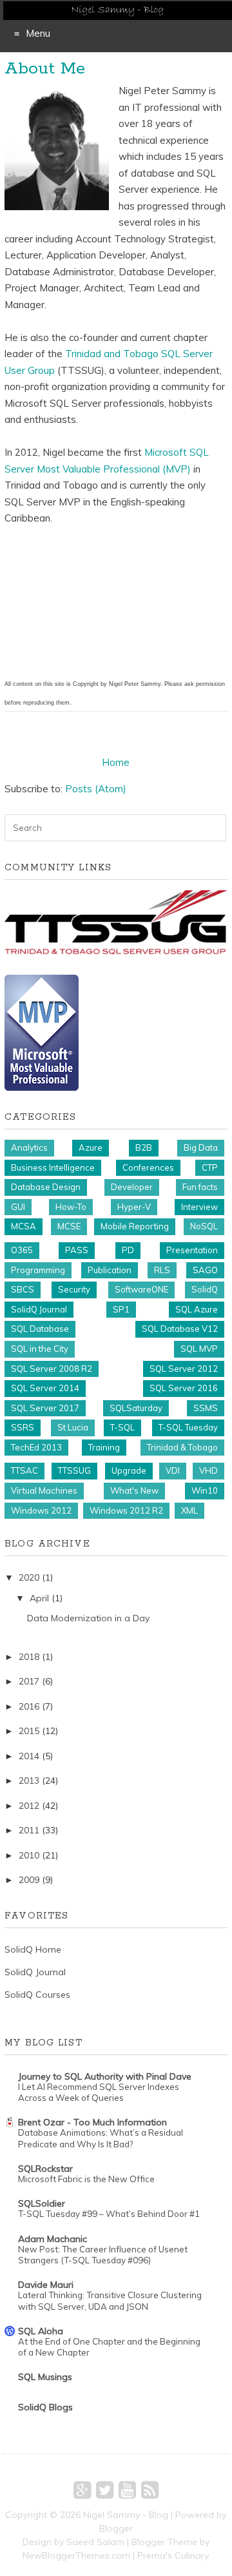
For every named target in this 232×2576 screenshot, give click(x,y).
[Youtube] (127, 2490)
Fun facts (200, 1187)
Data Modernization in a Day (88, 1618)
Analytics (29, 1147)
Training (104, 1447)
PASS (77, 1250)
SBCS (23, 1289)
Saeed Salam (95, 2542)
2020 (29, 1577)
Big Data (201, 1147)
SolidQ (205, 1289)
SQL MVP (199, 1349)
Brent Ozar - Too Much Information (92, 2122)
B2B (144, 1147)
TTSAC (24, 1470)
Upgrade (129, 1470)
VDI (173, 1470)
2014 (29, 1756)
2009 (29, 1880)
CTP (210, 1167)
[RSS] (150, 2490)
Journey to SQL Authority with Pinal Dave (105, 2076)
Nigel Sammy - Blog (126, 2515)
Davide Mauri (46, 2285)
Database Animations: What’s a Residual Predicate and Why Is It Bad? (101, 2138)
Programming (38, 1270)
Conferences (148, 1167)
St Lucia (73, 1427)
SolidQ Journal (39, 1309)
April (39, 1598)
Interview (199, 1207)
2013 (29, 1781)
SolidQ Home (33, 1949)
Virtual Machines (44, 1490)
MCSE (69, 1226)
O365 (22, 1250)
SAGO (205, 1270)
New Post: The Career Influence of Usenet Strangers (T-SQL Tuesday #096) (103, 2255)
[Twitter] (105, 2490)
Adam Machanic (53, 2239)
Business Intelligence (53, 1167)
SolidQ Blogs (45, 2407)
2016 (29, 1706)
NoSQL (204, 1226)
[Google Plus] (82, 2490)
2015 (29, 1731)
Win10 (205, 1490)
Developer (132, 1187)
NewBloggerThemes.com (76, 2555)
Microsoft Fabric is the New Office (86, 2179)
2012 (29, 1806)
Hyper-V (134, 1207)
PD (128, 1250)
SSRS (23, 1427)
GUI (18, 1207)
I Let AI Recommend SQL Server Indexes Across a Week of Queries (99, 2092)
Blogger (116, 2528)
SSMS (206, 1408)
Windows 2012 (41, 1510)
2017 (29, 1681)
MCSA (24, 1226)
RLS (162, 1270)
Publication (110, 1270)
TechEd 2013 (36, 1447)
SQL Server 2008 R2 (52, 1369)
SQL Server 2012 (184, 1369)
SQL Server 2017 (45, 1408)
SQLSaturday (136, 1408)
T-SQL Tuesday (188, 1427)
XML (189, 1510)
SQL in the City (40, 1349)
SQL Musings (45, 2377)
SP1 (121, 1309)
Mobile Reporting (135, 1226)
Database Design (46, 1187)
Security (74, 1289)
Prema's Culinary (173, 2555)
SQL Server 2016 (184, 1388)
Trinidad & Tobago (182, 1447)
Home (116, 762)
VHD (208, 1470)
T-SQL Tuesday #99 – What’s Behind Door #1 (109, 2214)
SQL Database (40, 1329)
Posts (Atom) (96, 789)
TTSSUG (74, 1470)
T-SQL (122, 1427)
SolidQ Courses (37, 1995)
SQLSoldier (42, 2203)
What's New (134, 1490)
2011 (29, 1830)
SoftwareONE (141, 1289)
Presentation (192, 1250)
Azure (91, 1147)
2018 (29, 1657)
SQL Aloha (41, 2331)
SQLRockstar (45, 2169)
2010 (29, 1855)
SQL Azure (197, 1309)
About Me (45, 69)
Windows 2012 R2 (126, 1510)
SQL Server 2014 (45, 1388)
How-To (71, 1207)
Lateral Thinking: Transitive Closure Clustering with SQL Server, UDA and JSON (110, 2300)
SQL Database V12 (180, 1329)
